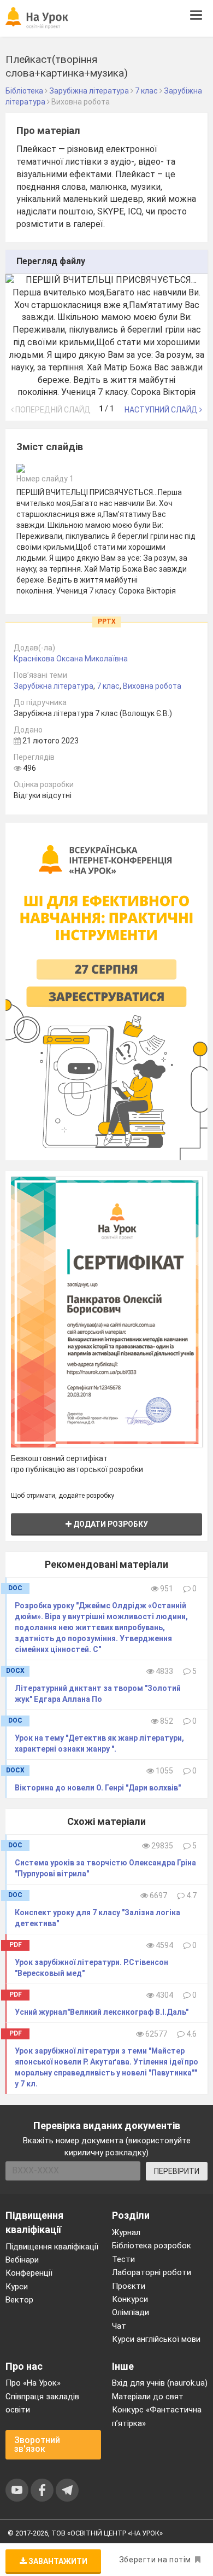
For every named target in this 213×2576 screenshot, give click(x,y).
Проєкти (129, 2286)
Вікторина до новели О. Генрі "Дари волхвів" (98, 1788)
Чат (119, 2326)
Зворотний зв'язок (37, 2444)
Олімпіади (131, 2312)
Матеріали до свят (148, 2397)
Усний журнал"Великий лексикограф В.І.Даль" (102, 2012)
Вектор (19, 2300)
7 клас (108, 686)
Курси (17, 2287)
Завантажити (57, 2561)
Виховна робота (152, 686)
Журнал (126, 2232)
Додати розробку (110, 1524)
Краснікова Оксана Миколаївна (71, 659)
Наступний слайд (162, 410)
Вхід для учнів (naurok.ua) (160, 2383)
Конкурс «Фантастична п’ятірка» (157, 2416)
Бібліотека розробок (152, 2246)
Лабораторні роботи (152, 2272)
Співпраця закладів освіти (42, 2403)
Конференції (29, 2273)
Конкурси (130, 2299)
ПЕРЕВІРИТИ (177, 2171)
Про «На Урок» (33, 2383)
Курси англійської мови (156, 2339)
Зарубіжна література (54, 686)
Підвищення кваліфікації (52, 2247)
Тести (123, 2259)
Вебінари (22, 2260)
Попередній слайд (52, 410)
